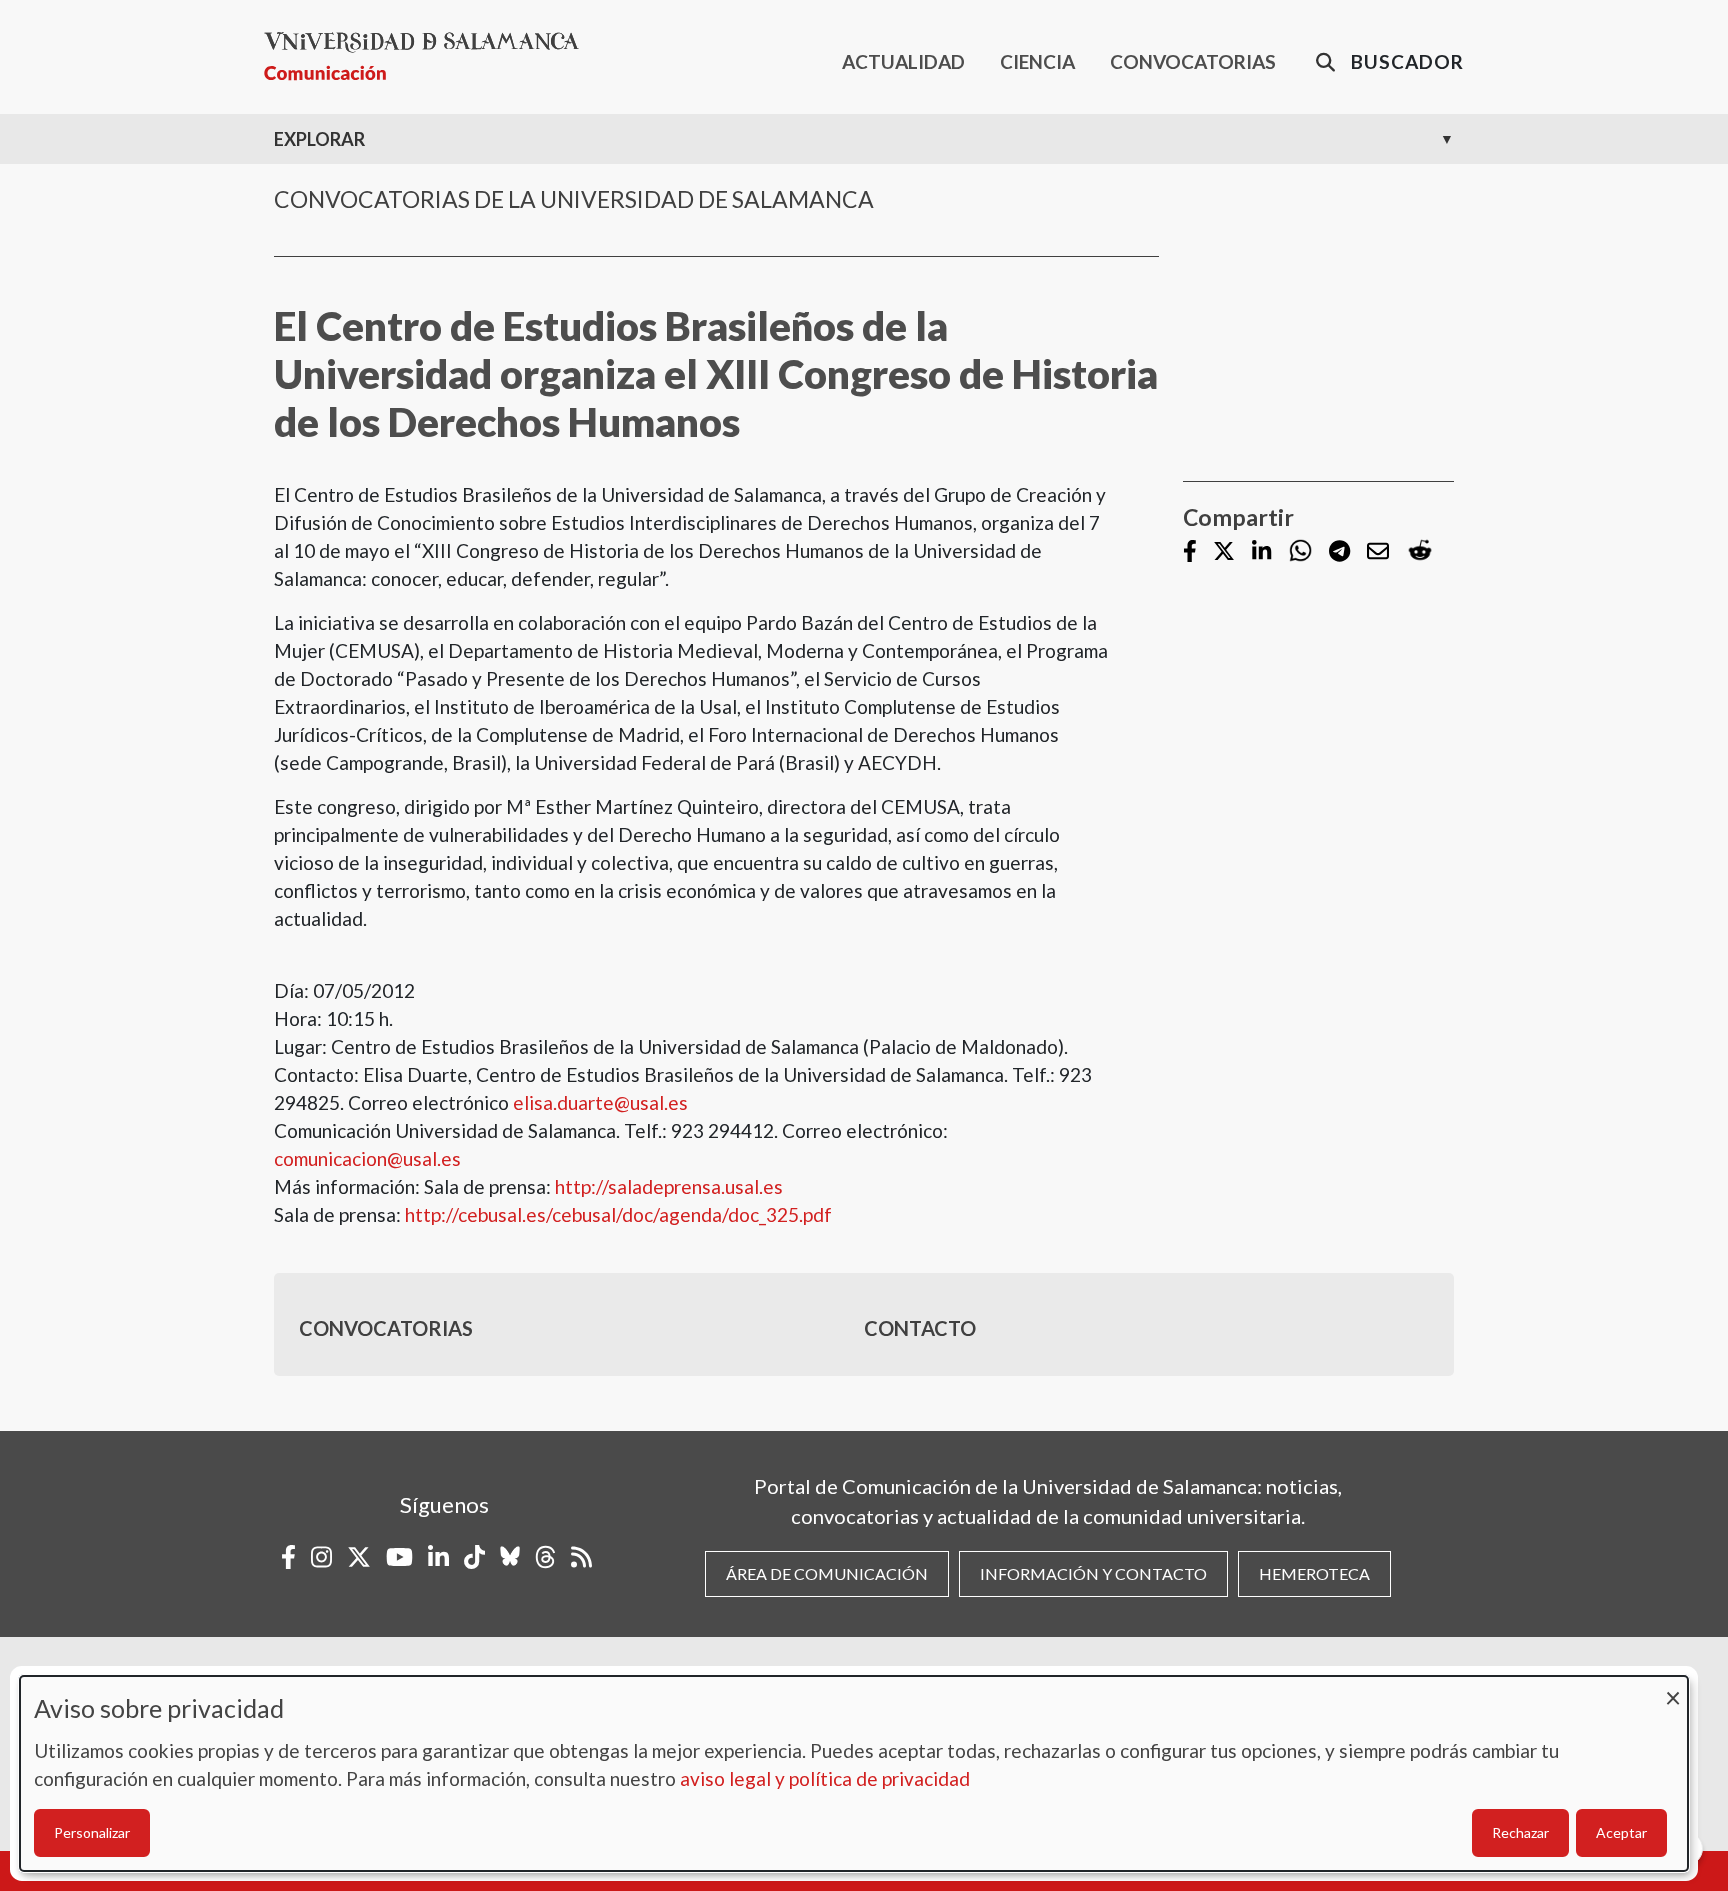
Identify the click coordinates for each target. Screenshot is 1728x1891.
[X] (1224, 552)
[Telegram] (1339, 552)
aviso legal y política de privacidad (825, 1778)
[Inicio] (429, 56)
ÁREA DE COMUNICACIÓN (827, 1573)
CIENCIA (1037, 61)
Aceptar (1621, 1832)
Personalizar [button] (92, 1832)
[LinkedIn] (1261, 552)
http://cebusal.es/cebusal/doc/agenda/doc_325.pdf (618, 1214)
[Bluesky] (510, 1557)
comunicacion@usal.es (367, 1158)
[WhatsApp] (1300, 551)
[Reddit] (1420, 551)
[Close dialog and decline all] (1673, 1688)
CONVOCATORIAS (1193, 61)
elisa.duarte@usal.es (600, 1102)
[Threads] (545, 1557)
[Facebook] (1190, 552)
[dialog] (854, 1773)
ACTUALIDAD (903, 61)
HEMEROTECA (1314, 1573)
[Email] (1378, 552)
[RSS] (581, 1557)
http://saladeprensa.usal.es (669, 1186)
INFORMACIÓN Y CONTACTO (1093, 1573)
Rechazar (1520, 1832)
